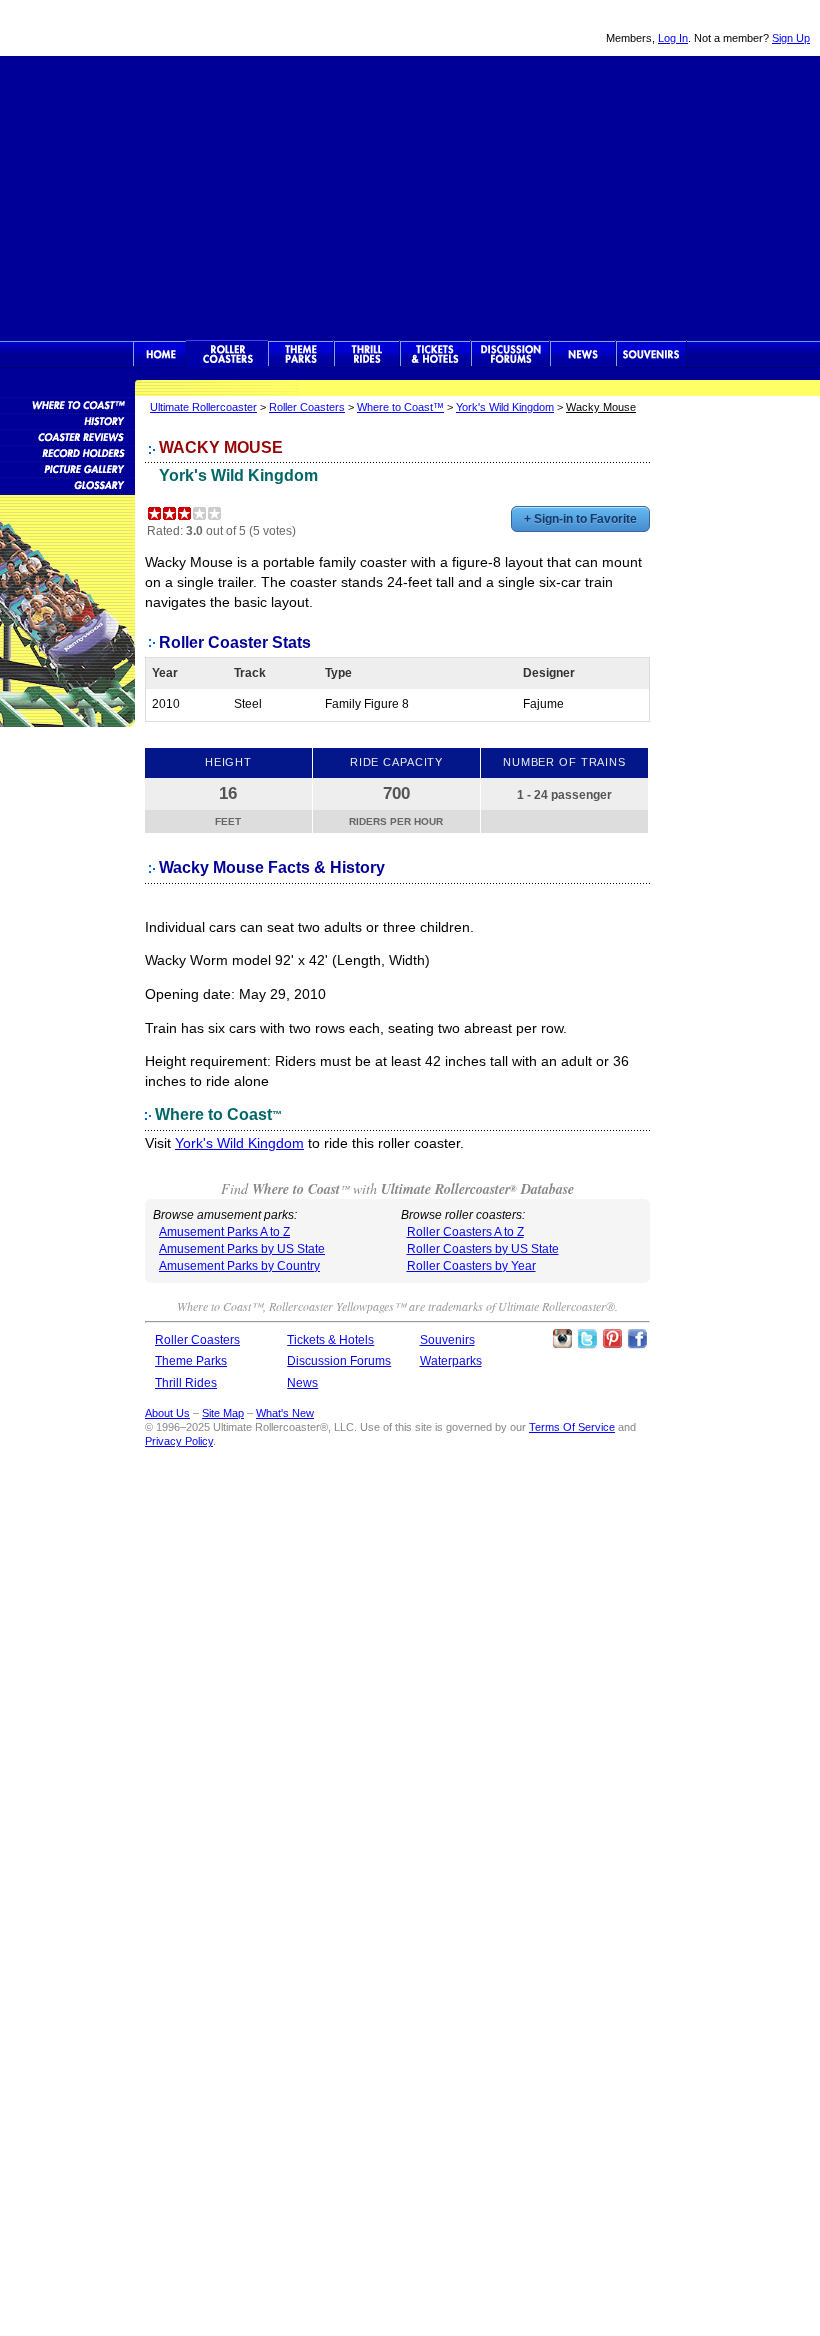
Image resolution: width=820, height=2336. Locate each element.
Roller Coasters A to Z (465, 1232)
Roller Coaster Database (67, 404)
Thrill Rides (367, 354)
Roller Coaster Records (67, 452)
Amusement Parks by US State (242, 1249)
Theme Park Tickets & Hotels (435, 354)
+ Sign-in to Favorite (580, 519)
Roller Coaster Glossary (67, 484)
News (583, 354)
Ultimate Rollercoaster (140, 28)
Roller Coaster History (67, 420)
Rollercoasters (227, 354)
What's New (285, 1413)
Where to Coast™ (400, 407)
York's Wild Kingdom (505, 407)
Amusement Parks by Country (239, 1266)
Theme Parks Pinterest (612, 1339)
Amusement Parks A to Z (224, 1232)
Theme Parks (301, 354)
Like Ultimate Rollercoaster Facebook (637, 1339)
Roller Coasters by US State (483, 1249)
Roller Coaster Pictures (67, 468)
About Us (167, 1413)
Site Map (223, 1413)
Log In (673, 38)
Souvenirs (651, 354)
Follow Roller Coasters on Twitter (587, 1339)
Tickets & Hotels (330, 1340)
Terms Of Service (572, 1427)
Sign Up (791, 38)
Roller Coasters (307, 407)
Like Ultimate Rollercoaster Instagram (562, 1339)
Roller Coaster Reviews (67, 436)
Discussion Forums (510, 354)
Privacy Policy (179, 1441)
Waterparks (451, 1361)
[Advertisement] (410, 196)
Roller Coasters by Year (471, 1266)
